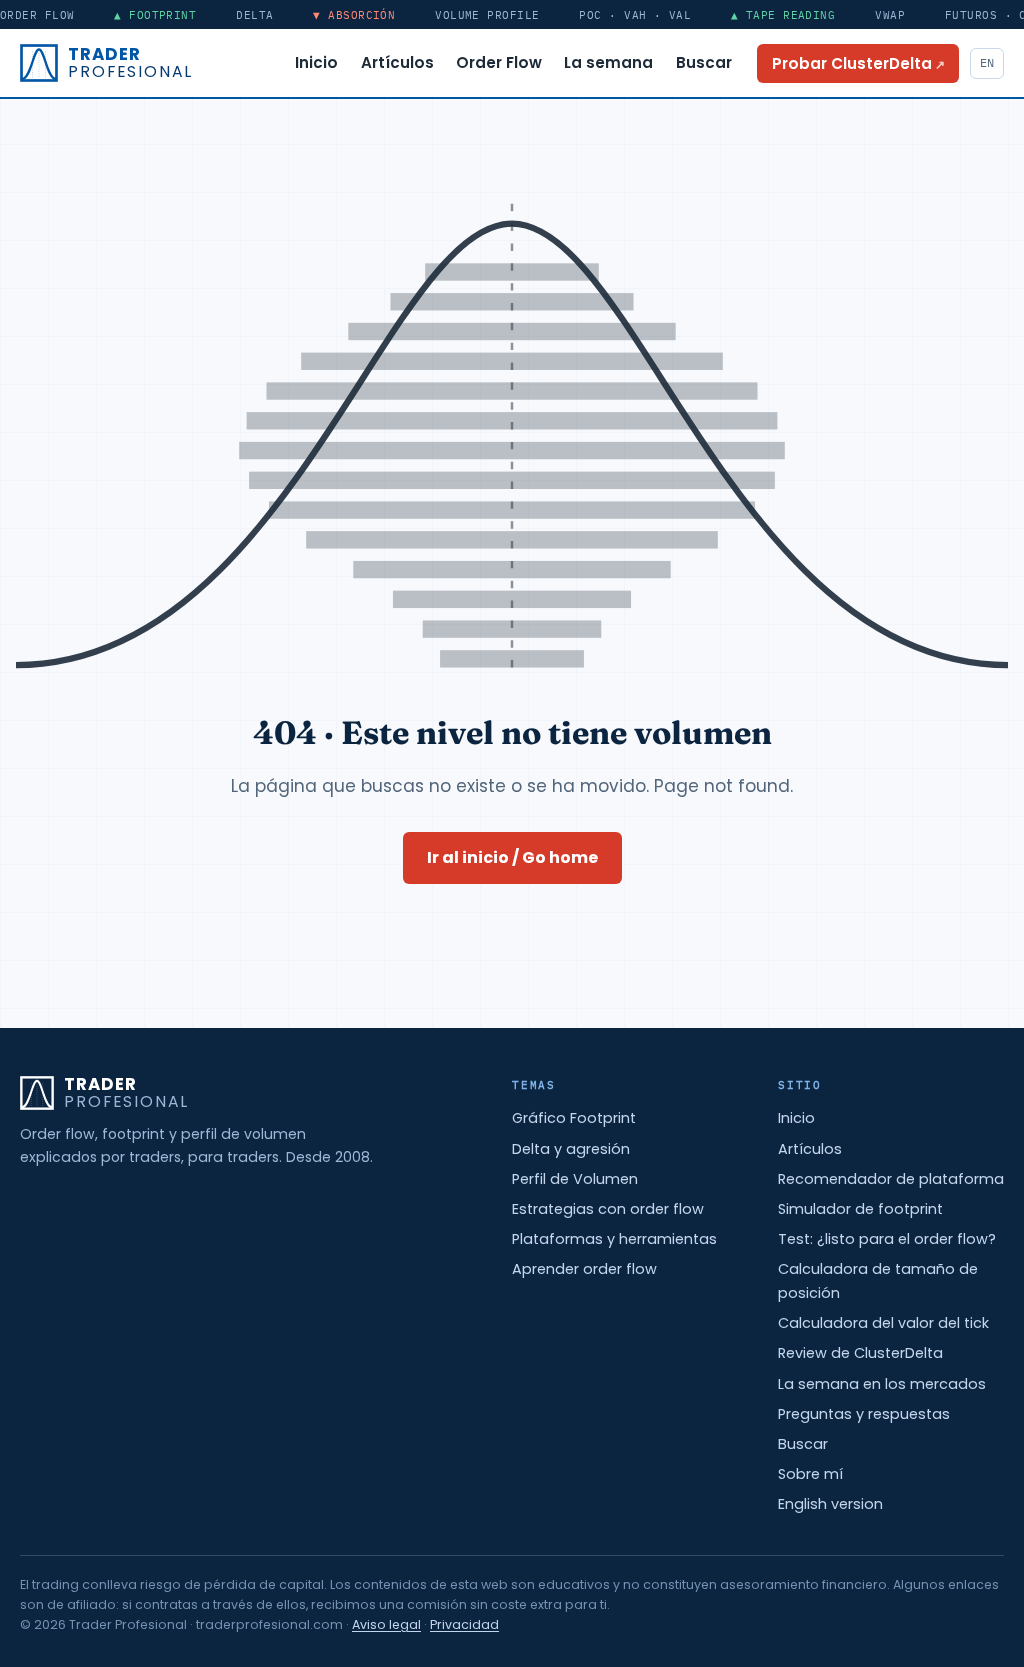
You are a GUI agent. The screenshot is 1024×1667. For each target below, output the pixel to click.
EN (987, 62)
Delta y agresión (571, 1149)
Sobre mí (810, 1474)
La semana (608, 62)
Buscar (704, 62)
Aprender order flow (584, 1269)
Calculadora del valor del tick (883, 1323)
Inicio (316, 62)
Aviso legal (386, 1624)
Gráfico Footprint (574, 1118)
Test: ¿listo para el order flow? (887, 1239)
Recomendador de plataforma (891, 1179)
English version (830, 1504)
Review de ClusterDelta (860, 1353)
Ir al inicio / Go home (512, 857)
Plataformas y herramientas (614, 1239)
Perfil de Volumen (575, 1179)
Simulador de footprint (860, 1209)
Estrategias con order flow (608, 1209)
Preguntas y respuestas (864, 1414)
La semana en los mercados (882, 1384)
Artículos (397, 62)
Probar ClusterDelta (865, 63)
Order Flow (499, 62)
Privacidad (464, 1624)
